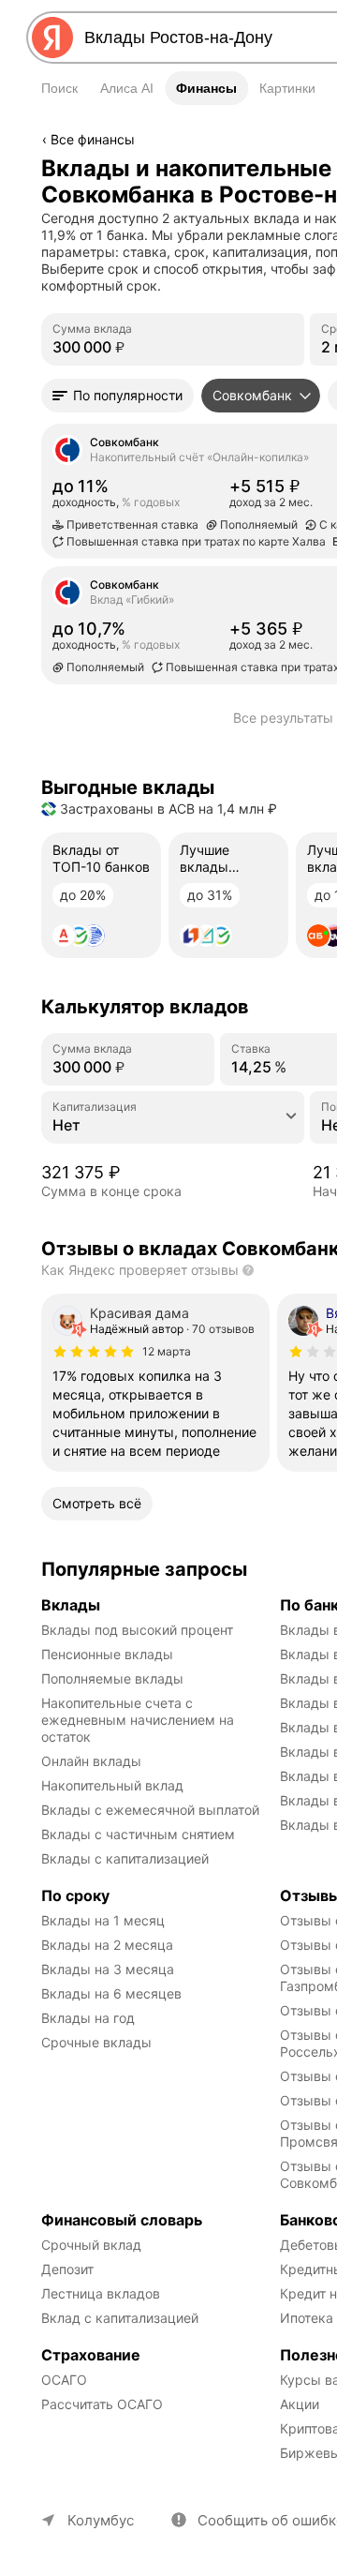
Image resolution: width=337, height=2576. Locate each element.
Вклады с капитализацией (125, 1858)
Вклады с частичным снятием (138, 1834)
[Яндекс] (52, 37)
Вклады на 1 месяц (103, 1920)
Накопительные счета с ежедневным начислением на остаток (139, 1720)
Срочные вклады (96, 2042)
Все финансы (93, 139)
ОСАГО (64, 2380)
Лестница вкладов (101, 2293)
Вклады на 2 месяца (107, 1945)
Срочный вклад (91, 2245)
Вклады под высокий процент (137, 1630)
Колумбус (101, 2520)
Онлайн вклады (91, 1761)
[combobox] (173, 1125)
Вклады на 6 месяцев (111, 1993)
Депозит (67, 2269)
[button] (117, 396)
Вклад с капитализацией (120, 2318)
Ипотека (307, 2318)
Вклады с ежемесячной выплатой (150, 1810)
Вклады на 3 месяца (108, 1969)
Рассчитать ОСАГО (102, 2404)
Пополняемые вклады (112, 1678)
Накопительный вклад (112, 1785)
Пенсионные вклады (107, 1654)
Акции (300, 2404)
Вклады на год (88, 2018)
